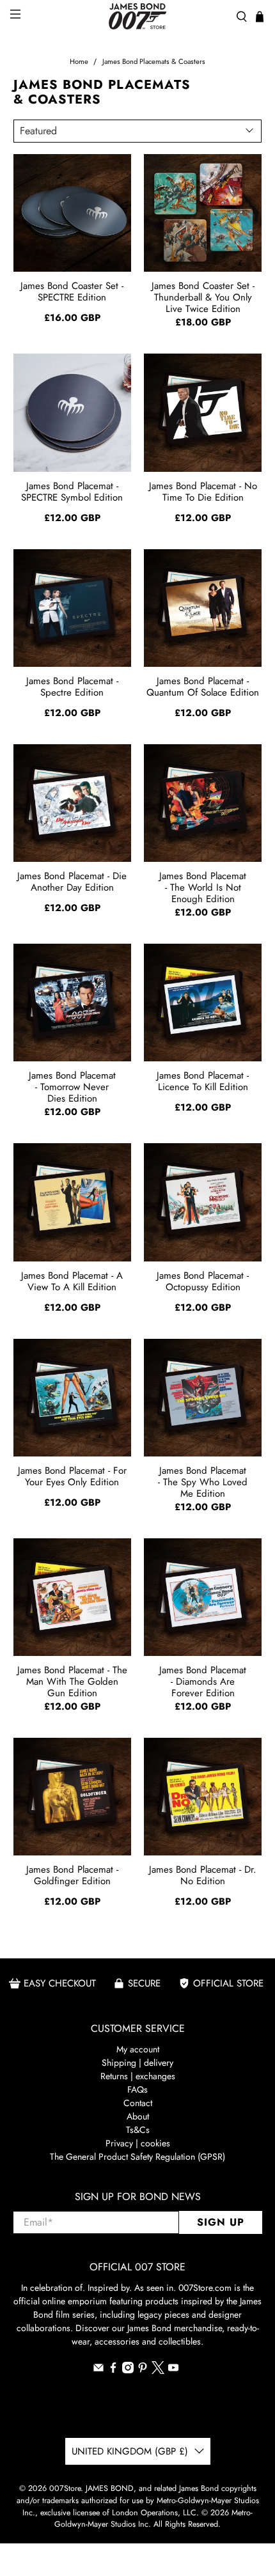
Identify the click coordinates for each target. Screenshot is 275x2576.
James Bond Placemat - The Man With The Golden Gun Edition (72, 1681)
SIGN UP (221, 2222)
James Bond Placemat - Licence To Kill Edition (203, 1081)
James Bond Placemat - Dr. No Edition (203, 1875)
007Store (65, 2488)
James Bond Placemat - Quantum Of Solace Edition (203, 687)
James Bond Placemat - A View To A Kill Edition (72, 1281)
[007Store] (138, 16)
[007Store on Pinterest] (143, 2370)
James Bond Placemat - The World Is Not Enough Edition (203, 887)
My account (138, 2049)
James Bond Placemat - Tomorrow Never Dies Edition (72, 1086)
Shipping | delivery (137, 2063)
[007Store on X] (158, 2371)
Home (79, 62)
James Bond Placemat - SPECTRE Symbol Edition (72, 492)
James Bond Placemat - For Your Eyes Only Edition (72, 1476)
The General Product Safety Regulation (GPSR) (137, 2157)
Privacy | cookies (138, 2143)
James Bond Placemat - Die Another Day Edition (72, 882)
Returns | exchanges (138, 2076)
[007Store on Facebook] (113, 2370)
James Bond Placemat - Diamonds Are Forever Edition (203, 1681)
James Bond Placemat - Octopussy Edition (203, 1281)
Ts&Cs (138, 2130)
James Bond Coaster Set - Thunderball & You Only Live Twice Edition (203, 297)
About (138, 2116)
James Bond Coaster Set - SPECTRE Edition (72, 292)
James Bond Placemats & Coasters (154, 62)
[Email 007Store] (98, 2370)
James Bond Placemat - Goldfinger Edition (72, 1875)
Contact (138, 2103)
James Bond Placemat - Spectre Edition (72, 687)
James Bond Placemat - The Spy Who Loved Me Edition (203, 1481)
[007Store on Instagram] (128, 2370)
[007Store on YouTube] (173, 2370)
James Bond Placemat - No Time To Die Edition (203, 492)
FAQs (137, 2089)
